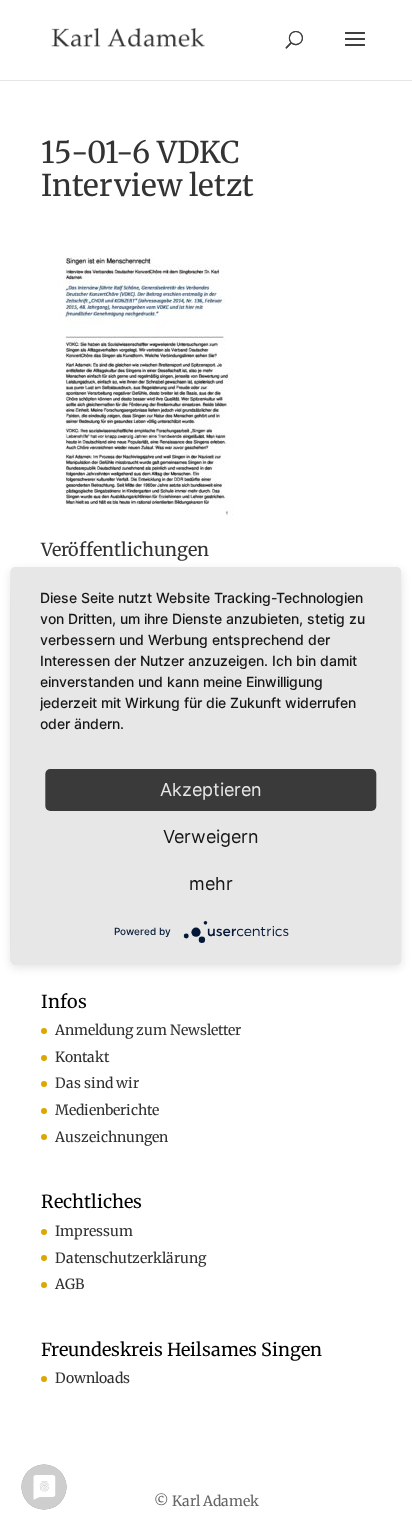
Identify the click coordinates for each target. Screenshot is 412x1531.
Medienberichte (107, 1110)
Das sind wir (97, 1083)
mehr (211, 883)
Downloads (92, 1378)
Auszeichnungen (111, 1137)
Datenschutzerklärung (130, 1258)
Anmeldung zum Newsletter (148, 1030)
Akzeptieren (211, 789)
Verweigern (211, 836)
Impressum (94, 1231)
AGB (69, 1284)
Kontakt (82, 1057)
